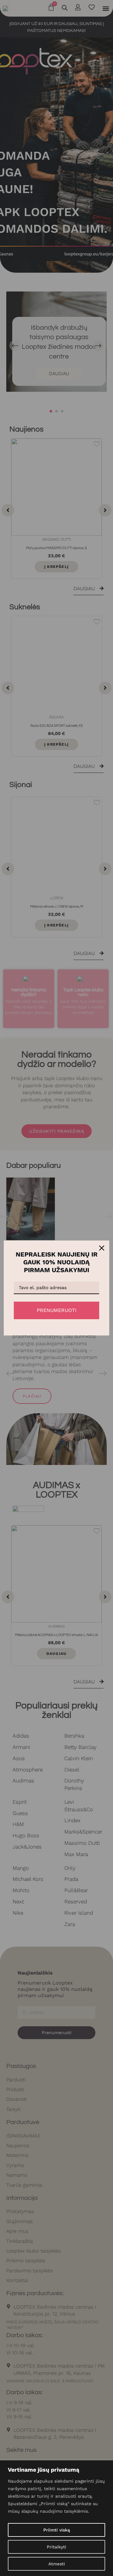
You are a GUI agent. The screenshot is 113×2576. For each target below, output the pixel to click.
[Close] (102, 1248)
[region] (56, 2518)
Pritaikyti (56, 2547)
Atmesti (57, 2564)
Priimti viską (57, 2530)
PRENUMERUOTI (57, 1310)
